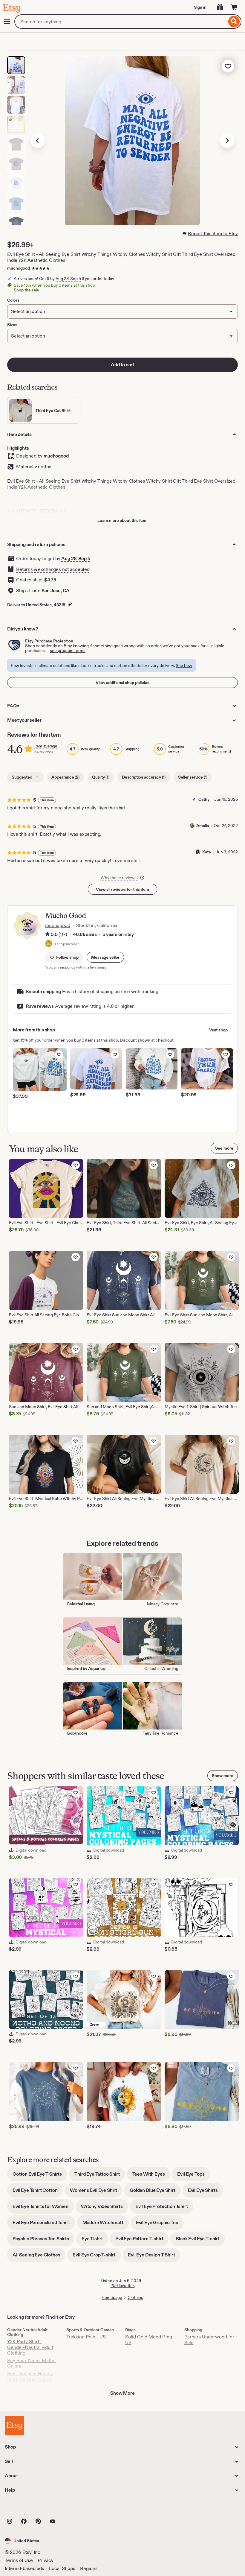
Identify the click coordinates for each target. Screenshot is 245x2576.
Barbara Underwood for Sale (209, 2340)
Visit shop (218, 1030)
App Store (25, 2508)
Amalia (203, 826)
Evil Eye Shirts (206, 2192)
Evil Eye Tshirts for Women (43, 2208)
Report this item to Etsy (213, 234)
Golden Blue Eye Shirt (155, 2192)
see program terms (68, 651)
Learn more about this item (122, 520)
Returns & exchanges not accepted (53, 569)
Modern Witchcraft (106, 2225)
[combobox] (121, 22)
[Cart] (234, 7)
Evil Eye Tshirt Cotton (38, 2192)
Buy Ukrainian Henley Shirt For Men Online (30, 2376)
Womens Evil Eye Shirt (96, 2192)
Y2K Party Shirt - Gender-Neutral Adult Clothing (30, 2347)
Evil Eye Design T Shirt (154, 2257)
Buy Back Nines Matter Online (32, 2363)
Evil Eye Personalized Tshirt (44, 2225)
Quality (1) (101, 777)
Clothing (135, 2297)
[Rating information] (48, 935)
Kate (207, 852)
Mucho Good (65, 915)
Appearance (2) (65, 777)
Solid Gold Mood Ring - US (150, 2340)
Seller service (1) (193, 777)
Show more (223, 1776)
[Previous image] (38, 141)
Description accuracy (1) (144, 777)
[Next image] (227, 141)
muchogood (19, 268)
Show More (122, 2393)
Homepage (112, 2297)
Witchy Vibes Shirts (105, 2208)
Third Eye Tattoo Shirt (100, 2176)
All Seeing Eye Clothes (39, 2257)
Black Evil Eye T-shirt (200, 2241)
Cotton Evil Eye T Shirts (40, 2176)
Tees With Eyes (151, 2176)
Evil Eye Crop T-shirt (97, 2257)
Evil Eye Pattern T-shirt (142, 2241)
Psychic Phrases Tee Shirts (43, 2241)
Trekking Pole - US (86, 2337)
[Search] (234, 22)
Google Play (70, 2508)
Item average (46, 746)
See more (224, 1148)
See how (184, 665)
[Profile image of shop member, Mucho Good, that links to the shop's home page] (49, 944)
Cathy (204, 799)
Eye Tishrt (95, 2241)
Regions (89, 2568)
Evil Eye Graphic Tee (160, 2225)
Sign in (200, 7)
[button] (105, 957)
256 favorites (123, 2285)
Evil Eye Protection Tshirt (164, 2208)
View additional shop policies (122, 683)
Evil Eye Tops (193, 2176)
